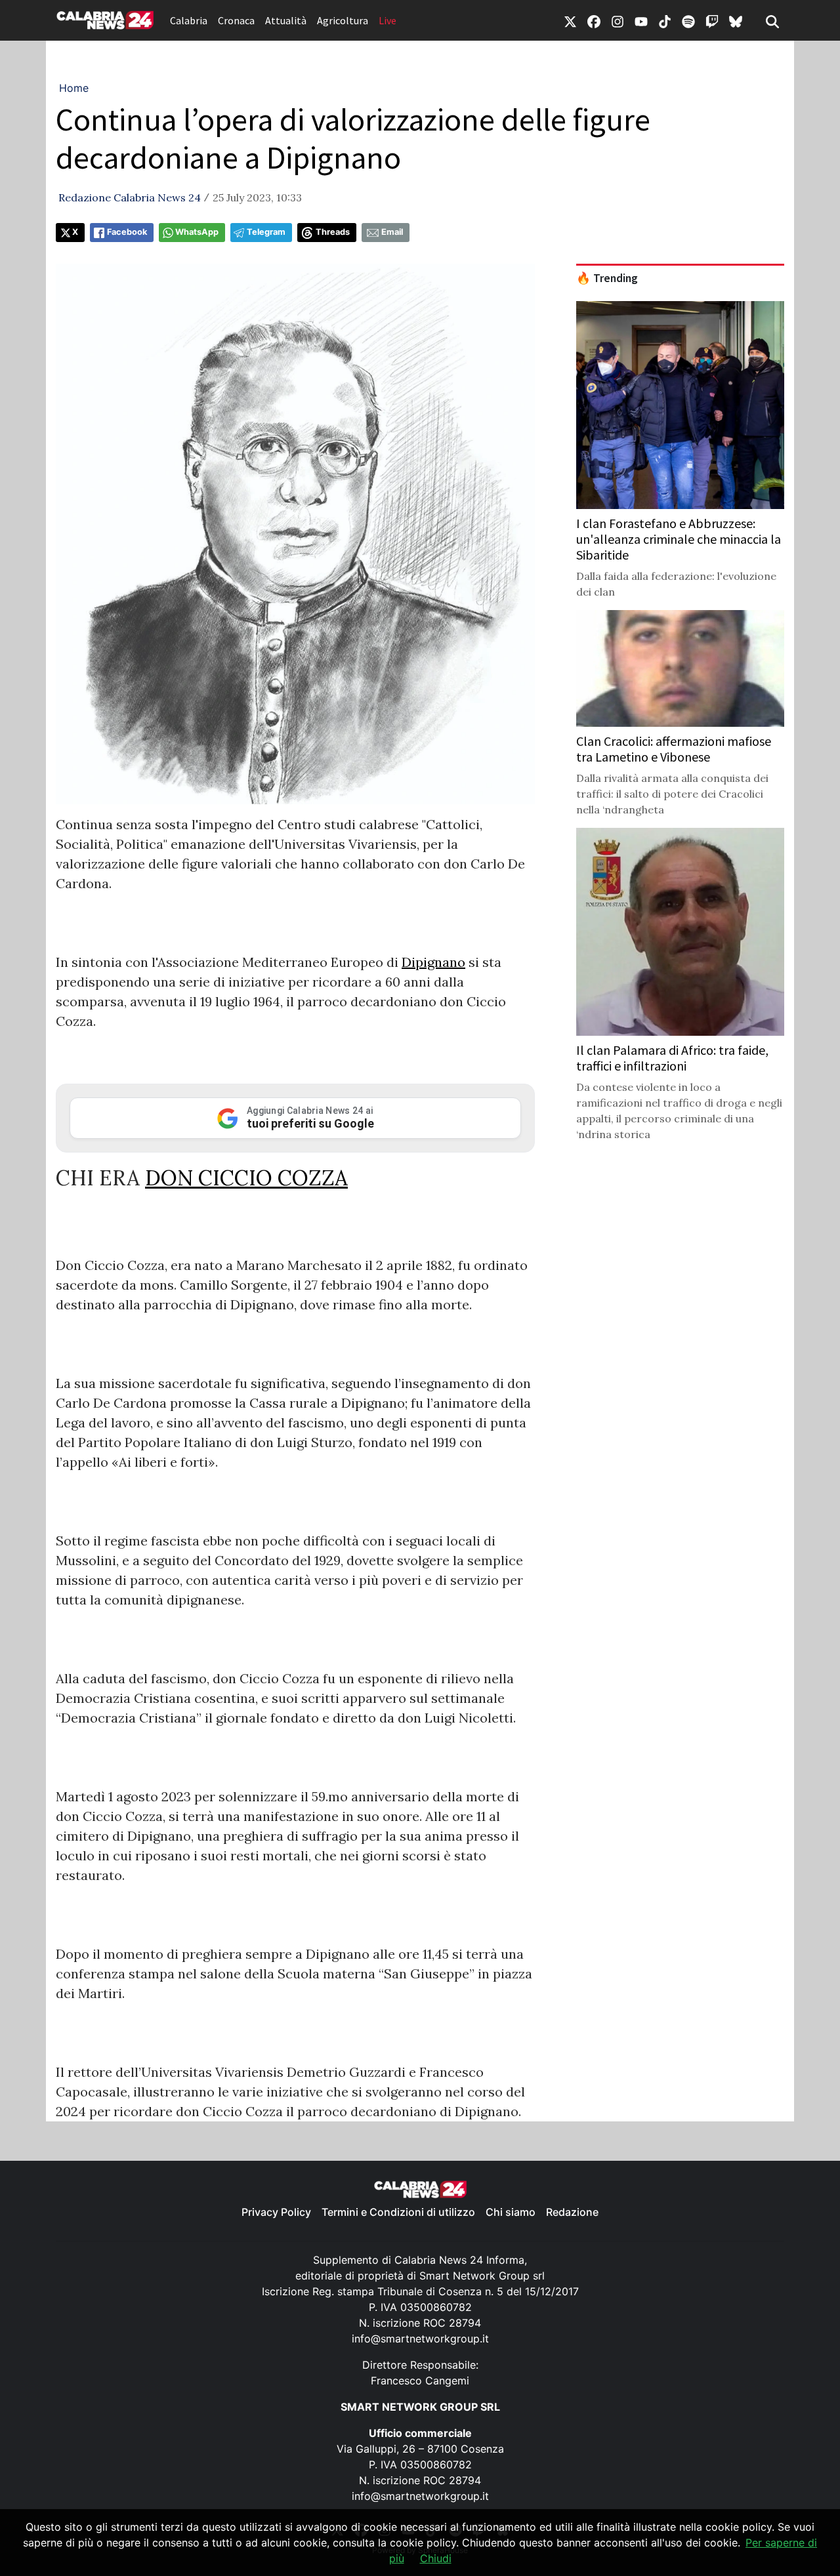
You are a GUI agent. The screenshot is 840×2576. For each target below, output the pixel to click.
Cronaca (236, 20)
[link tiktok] (665, 20)
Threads (333, 232)
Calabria (189, 20)
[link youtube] (641, 20)
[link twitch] (712, 20)
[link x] (570, 20)
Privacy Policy (276, 2212)
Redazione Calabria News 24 (130, 197)
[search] (772, 20)
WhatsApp (197, 232)
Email (392, 232)
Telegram (266, 232)
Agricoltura (343, 20)
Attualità (286, 20)
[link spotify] (688, 20)
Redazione (572, 2212)
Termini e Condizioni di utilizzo (398, 2212)
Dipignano (433, 962)
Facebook (127, 232)
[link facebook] (594, 20)
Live (388, 20)
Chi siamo (511, 2212)
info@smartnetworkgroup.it (420, 2339)
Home (74, 88)
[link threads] (736, 20)
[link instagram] (618, 20)
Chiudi (436, 2558)
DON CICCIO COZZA (246, 1178)
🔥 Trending (607, 278)
